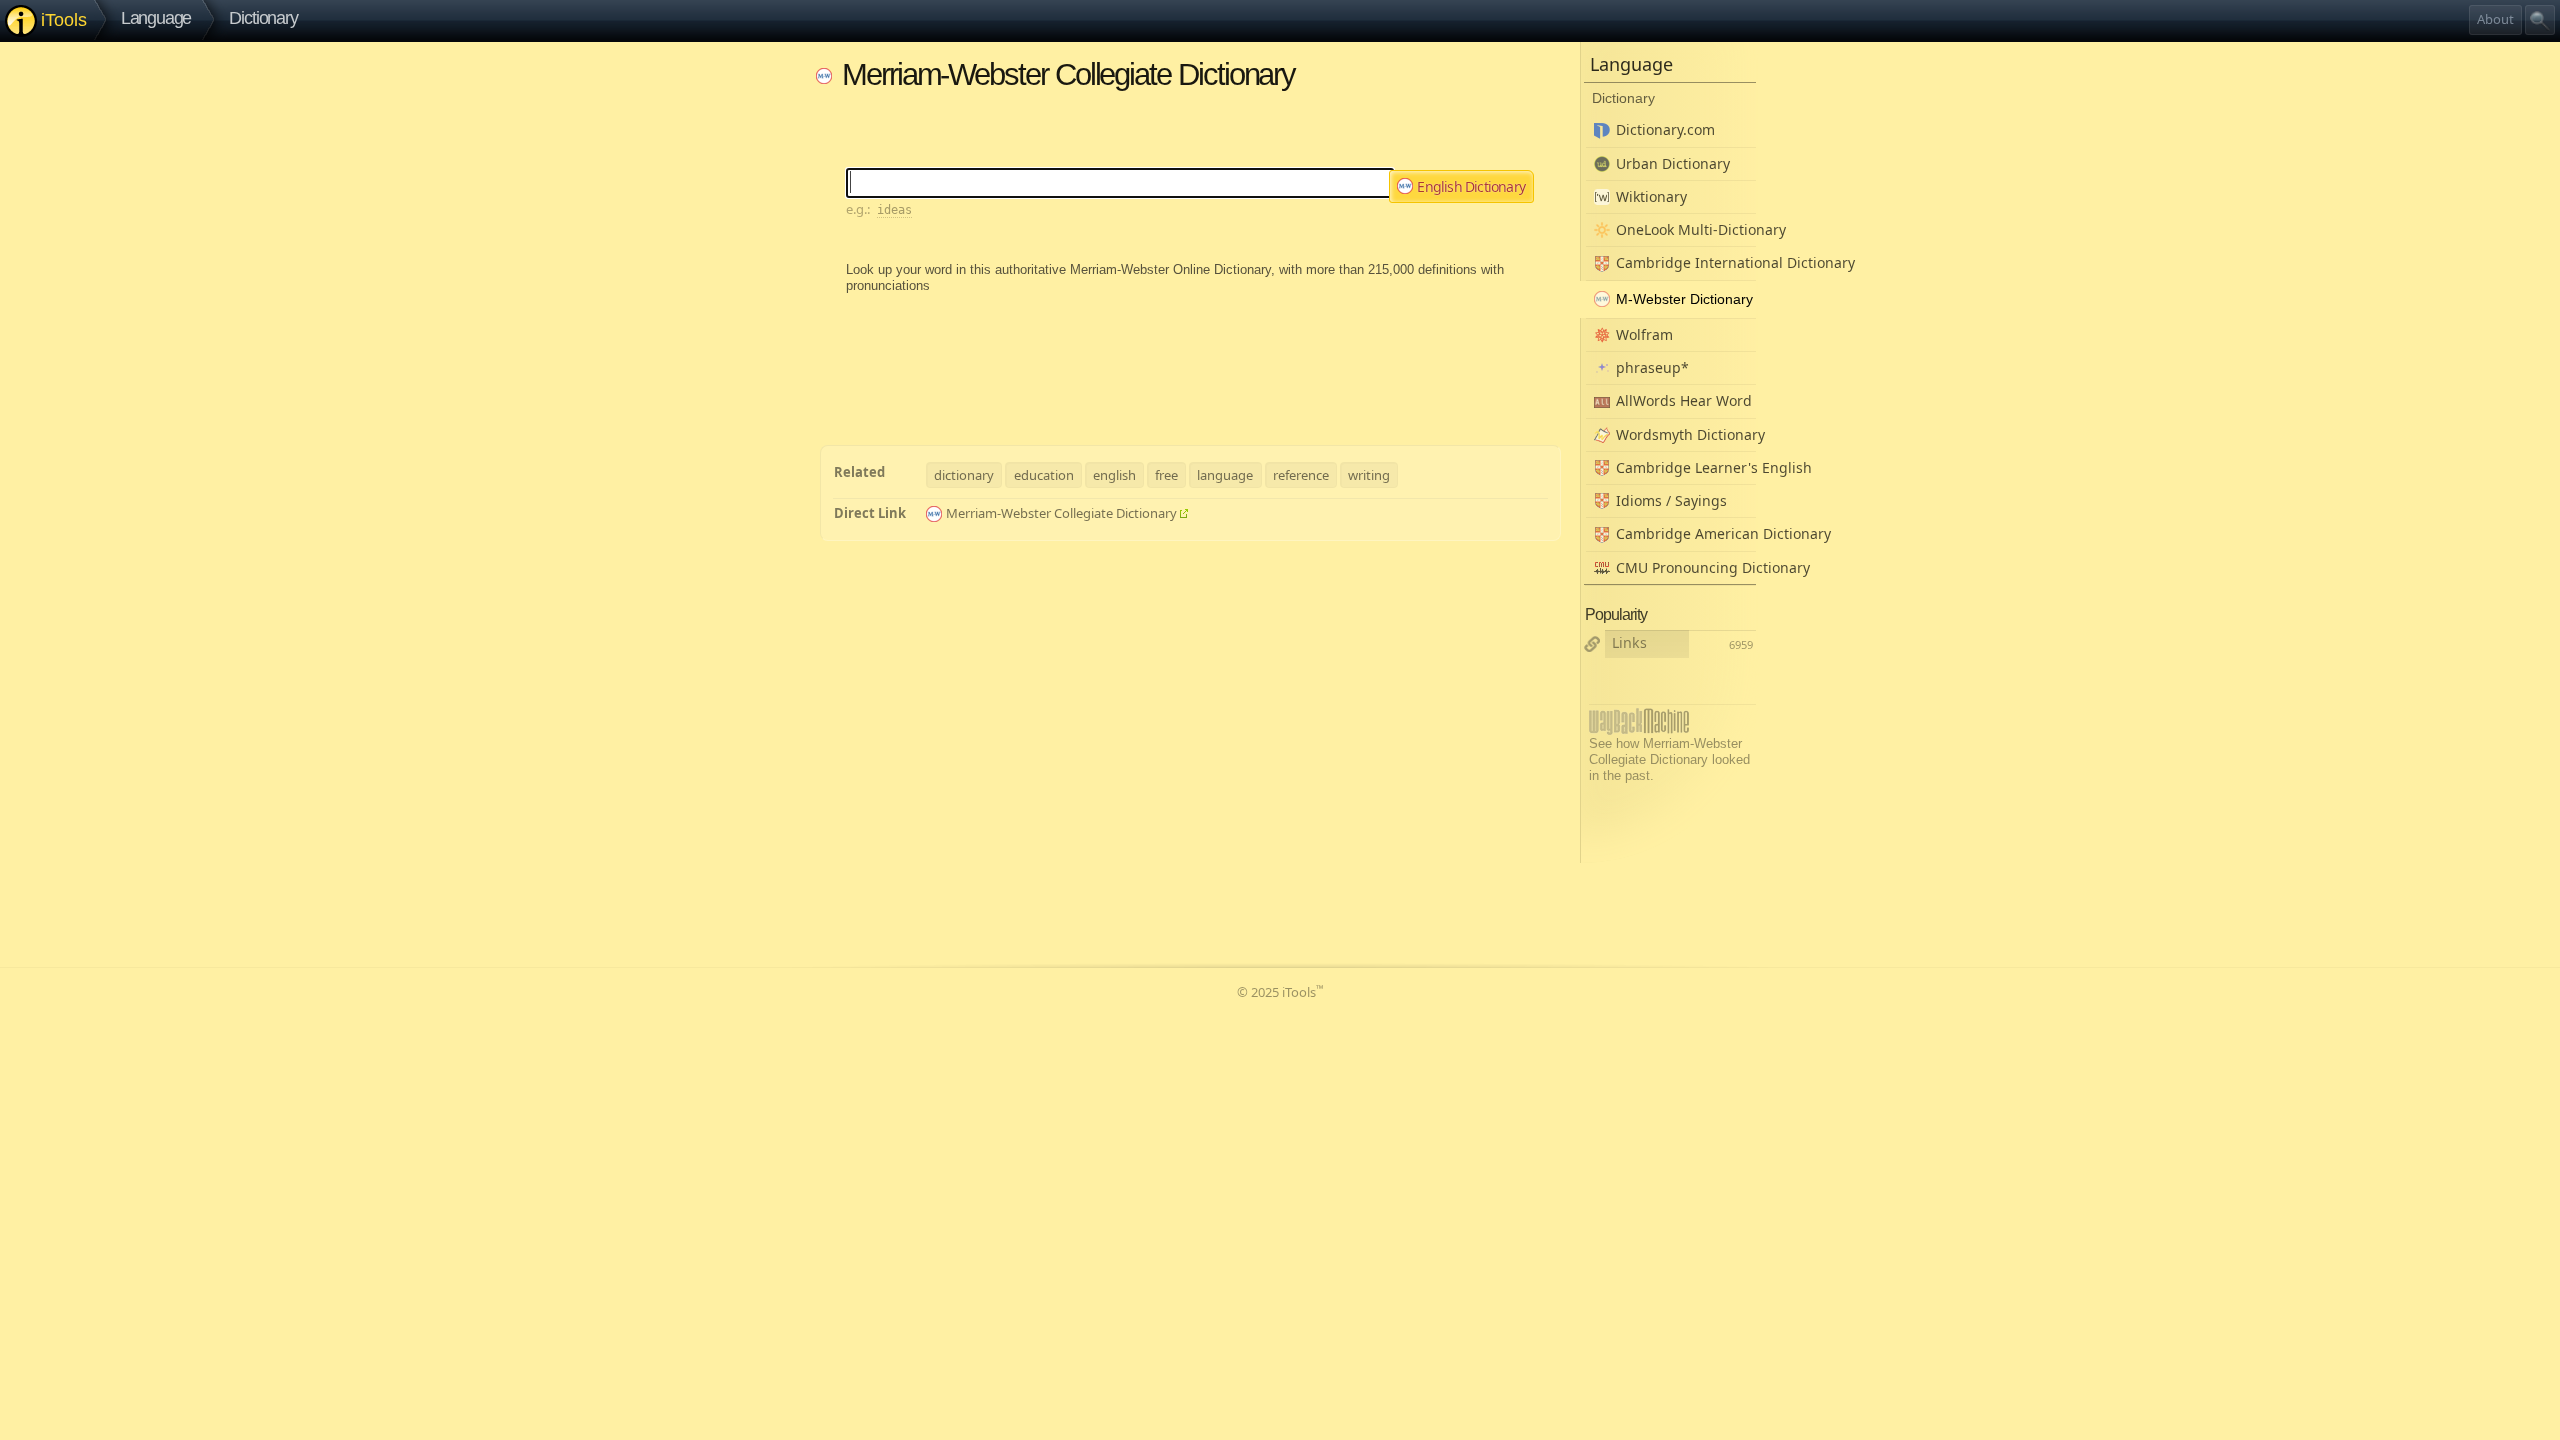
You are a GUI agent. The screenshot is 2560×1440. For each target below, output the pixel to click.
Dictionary (263, 18)
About (2495, 19)
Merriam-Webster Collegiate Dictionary (1061, 513)
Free (1166, 475)
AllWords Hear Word (1684, 400)
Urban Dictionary (1673, 163)
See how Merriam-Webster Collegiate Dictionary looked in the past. (1669, 759)
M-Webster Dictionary (1684, 299)
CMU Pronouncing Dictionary (1686, 567)
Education (1044, 475)
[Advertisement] (1190, 350)
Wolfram (1644, 334)
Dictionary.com (1665, 129)
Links (1629, 642)
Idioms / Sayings (1671, 500)
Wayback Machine (1639, 721)
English (1114, 475)
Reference (1301, 475)
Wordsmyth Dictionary (1686, 434)
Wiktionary (1651, 196)
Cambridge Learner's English (1686, 467)
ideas (894, 210)
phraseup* (1652, 367)
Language (156, 18)
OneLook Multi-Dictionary (1686, 229)
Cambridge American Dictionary (1686, 533)
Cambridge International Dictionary (1686, 262)
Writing (1369, 475)
